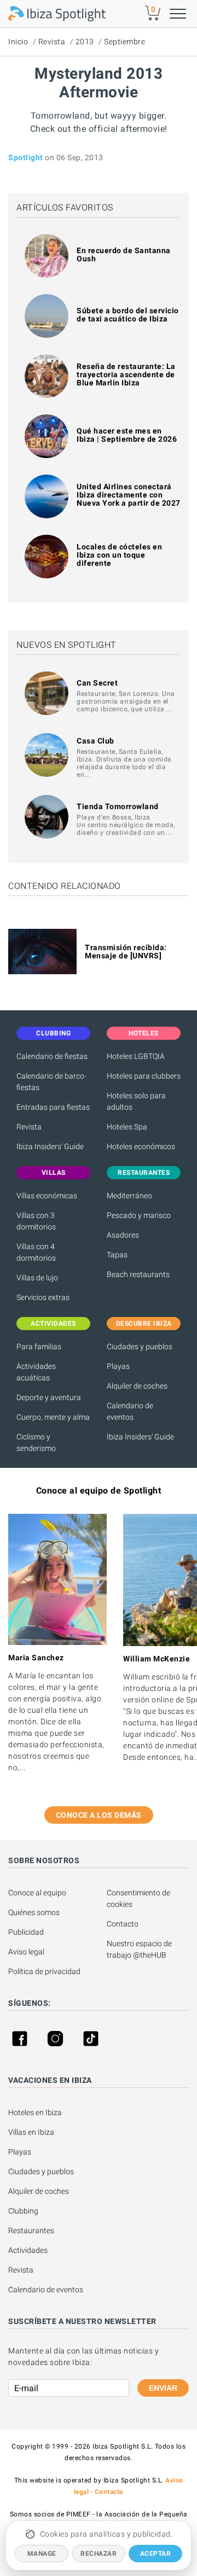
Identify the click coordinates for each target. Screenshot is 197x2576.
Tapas (117, 1255)
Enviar (163, 2388)
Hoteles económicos (141, 1146)
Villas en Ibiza (31, 2132)
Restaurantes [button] (144, 1173)
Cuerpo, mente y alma (53, 1417)
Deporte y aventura (49, 1397)
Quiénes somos (34, 1912)
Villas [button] (54, 1173)
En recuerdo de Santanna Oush (124, 254)
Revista (52, 42)
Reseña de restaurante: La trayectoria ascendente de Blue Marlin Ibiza (126, 374)
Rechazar (99, 2554)
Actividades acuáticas (36, 1372)
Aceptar (156, 2554)
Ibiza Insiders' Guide (50, 1146)
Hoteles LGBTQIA (136, 1056)
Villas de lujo (37, 1278)
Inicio (18, 42)
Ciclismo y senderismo (36, 1442)
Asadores (123, 1235)
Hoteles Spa (127, 1127)
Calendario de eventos (130, 1411)
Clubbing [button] (53, 1033)
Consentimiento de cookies (139, 1898)
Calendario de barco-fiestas (51, 1082)
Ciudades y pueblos (140, 1346)
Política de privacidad (44, 1971)
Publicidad (26, 1932)
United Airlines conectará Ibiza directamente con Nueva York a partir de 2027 (129, 495)
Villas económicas (47, 1196)
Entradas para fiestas (53, 1107)
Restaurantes (31, 2230)
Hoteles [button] (144, 1033)
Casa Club (95, 741)
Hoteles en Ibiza (35, 2112)
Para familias (39, 1346)
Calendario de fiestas (52, 1056)
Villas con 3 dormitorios (36, 1221)
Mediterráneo (129, 1196)
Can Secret (97, 683)
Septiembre (124, 42)
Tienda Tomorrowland (118, 806)
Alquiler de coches (137, 1386)
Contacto (123, 1924)
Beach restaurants (138, 1274)
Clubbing (23, 2211)
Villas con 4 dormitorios (36, 1252)
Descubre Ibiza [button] (144, 1324)
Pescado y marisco (139, 1215)
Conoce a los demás (99, 1815)
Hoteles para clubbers (144, 1076)
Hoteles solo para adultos (136, 1101)
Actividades (28, 2250)
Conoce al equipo (37, 1893)
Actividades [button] (53, 1324)
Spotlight (26, 157)
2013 (85, 42)
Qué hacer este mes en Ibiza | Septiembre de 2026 (127, 435)
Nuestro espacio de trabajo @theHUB (140, 1949)
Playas (118, 1366)
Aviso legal (26, 1952)
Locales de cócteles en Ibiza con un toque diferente (119, 555)
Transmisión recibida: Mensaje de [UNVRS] (126, 952)
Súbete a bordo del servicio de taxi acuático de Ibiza (128, 315)
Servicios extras (43, 1297)
